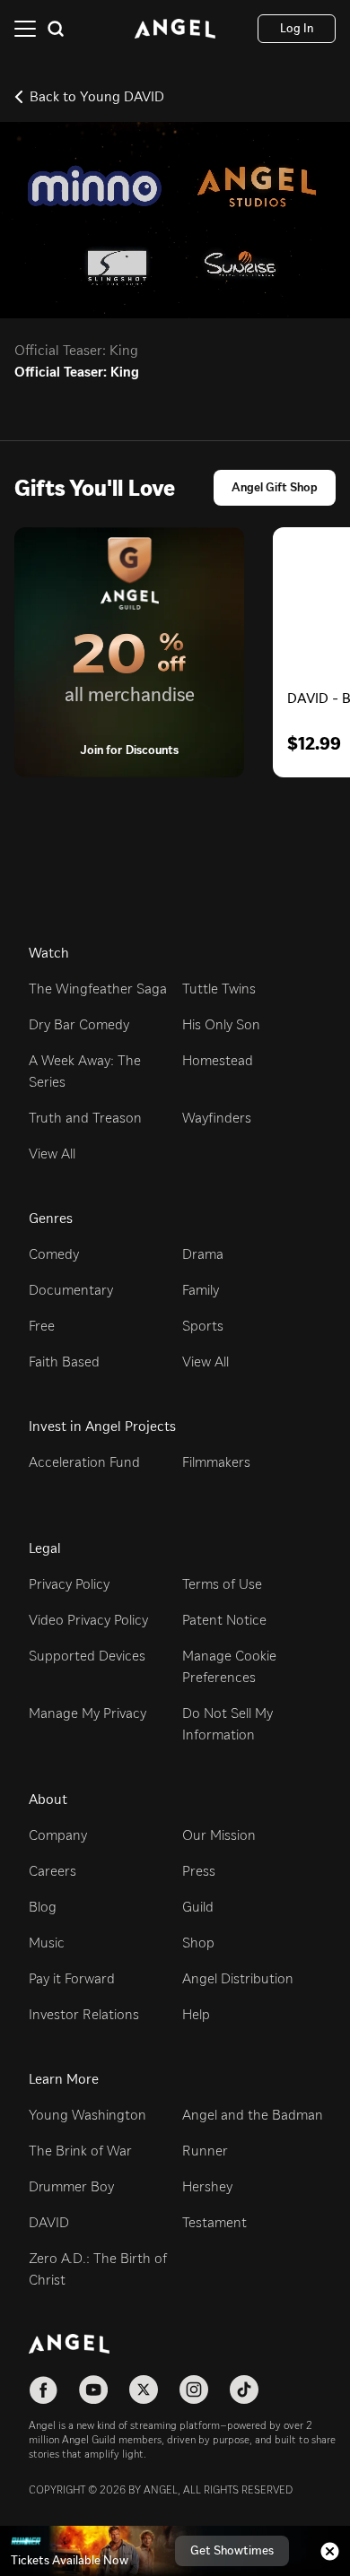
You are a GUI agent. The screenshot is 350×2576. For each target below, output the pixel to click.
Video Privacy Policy (88, 1620)
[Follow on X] (144, 2390)
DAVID (49, 2222)
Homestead (218, 1060)
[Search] (56, 29)
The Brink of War (80, 2151)
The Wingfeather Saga (98, 989)
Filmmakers (216, 1462)
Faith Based (64, 1362)
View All (52, 1154)
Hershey (207, 2186)
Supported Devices (87, 1656)
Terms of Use (222, 1584)
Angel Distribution (238, 1978)
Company (58, 1835)
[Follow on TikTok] (244, 2390)
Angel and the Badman (253, 2115)
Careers (52, 1871)
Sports (203, 1326)
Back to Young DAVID (97, 96)
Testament (214, 2222)
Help (196, 2014)
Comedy (54, 1254)
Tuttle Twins (219, 989)
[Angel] (175, 29)
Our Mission (219, 1835)
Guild (198, 1907)
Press (199, 1871)
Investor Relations (84, 2014)
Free (42, 1326)
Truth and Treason (85, 1118)
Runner (205, 2151)
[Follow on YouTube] (93, 2390)
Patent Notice (224, 1620)
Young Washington (87, 2115)
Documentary (71, 1290)
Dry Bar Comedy (79, 1024)
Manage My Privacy (87, 1713)
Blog (43, 1907)
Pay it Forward (72, 1978)
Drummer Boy (71, 2186)
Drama (203, 1254)
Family (201, 1290)
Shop (198, 1943)
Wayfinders (217, 1118)
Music (47, 1943)
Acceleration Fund (84, 1462)
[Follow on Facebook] (43, 2390)
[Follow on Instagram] (194, 2390)
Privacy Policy (69, 1584)
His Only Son (221, 1024)
